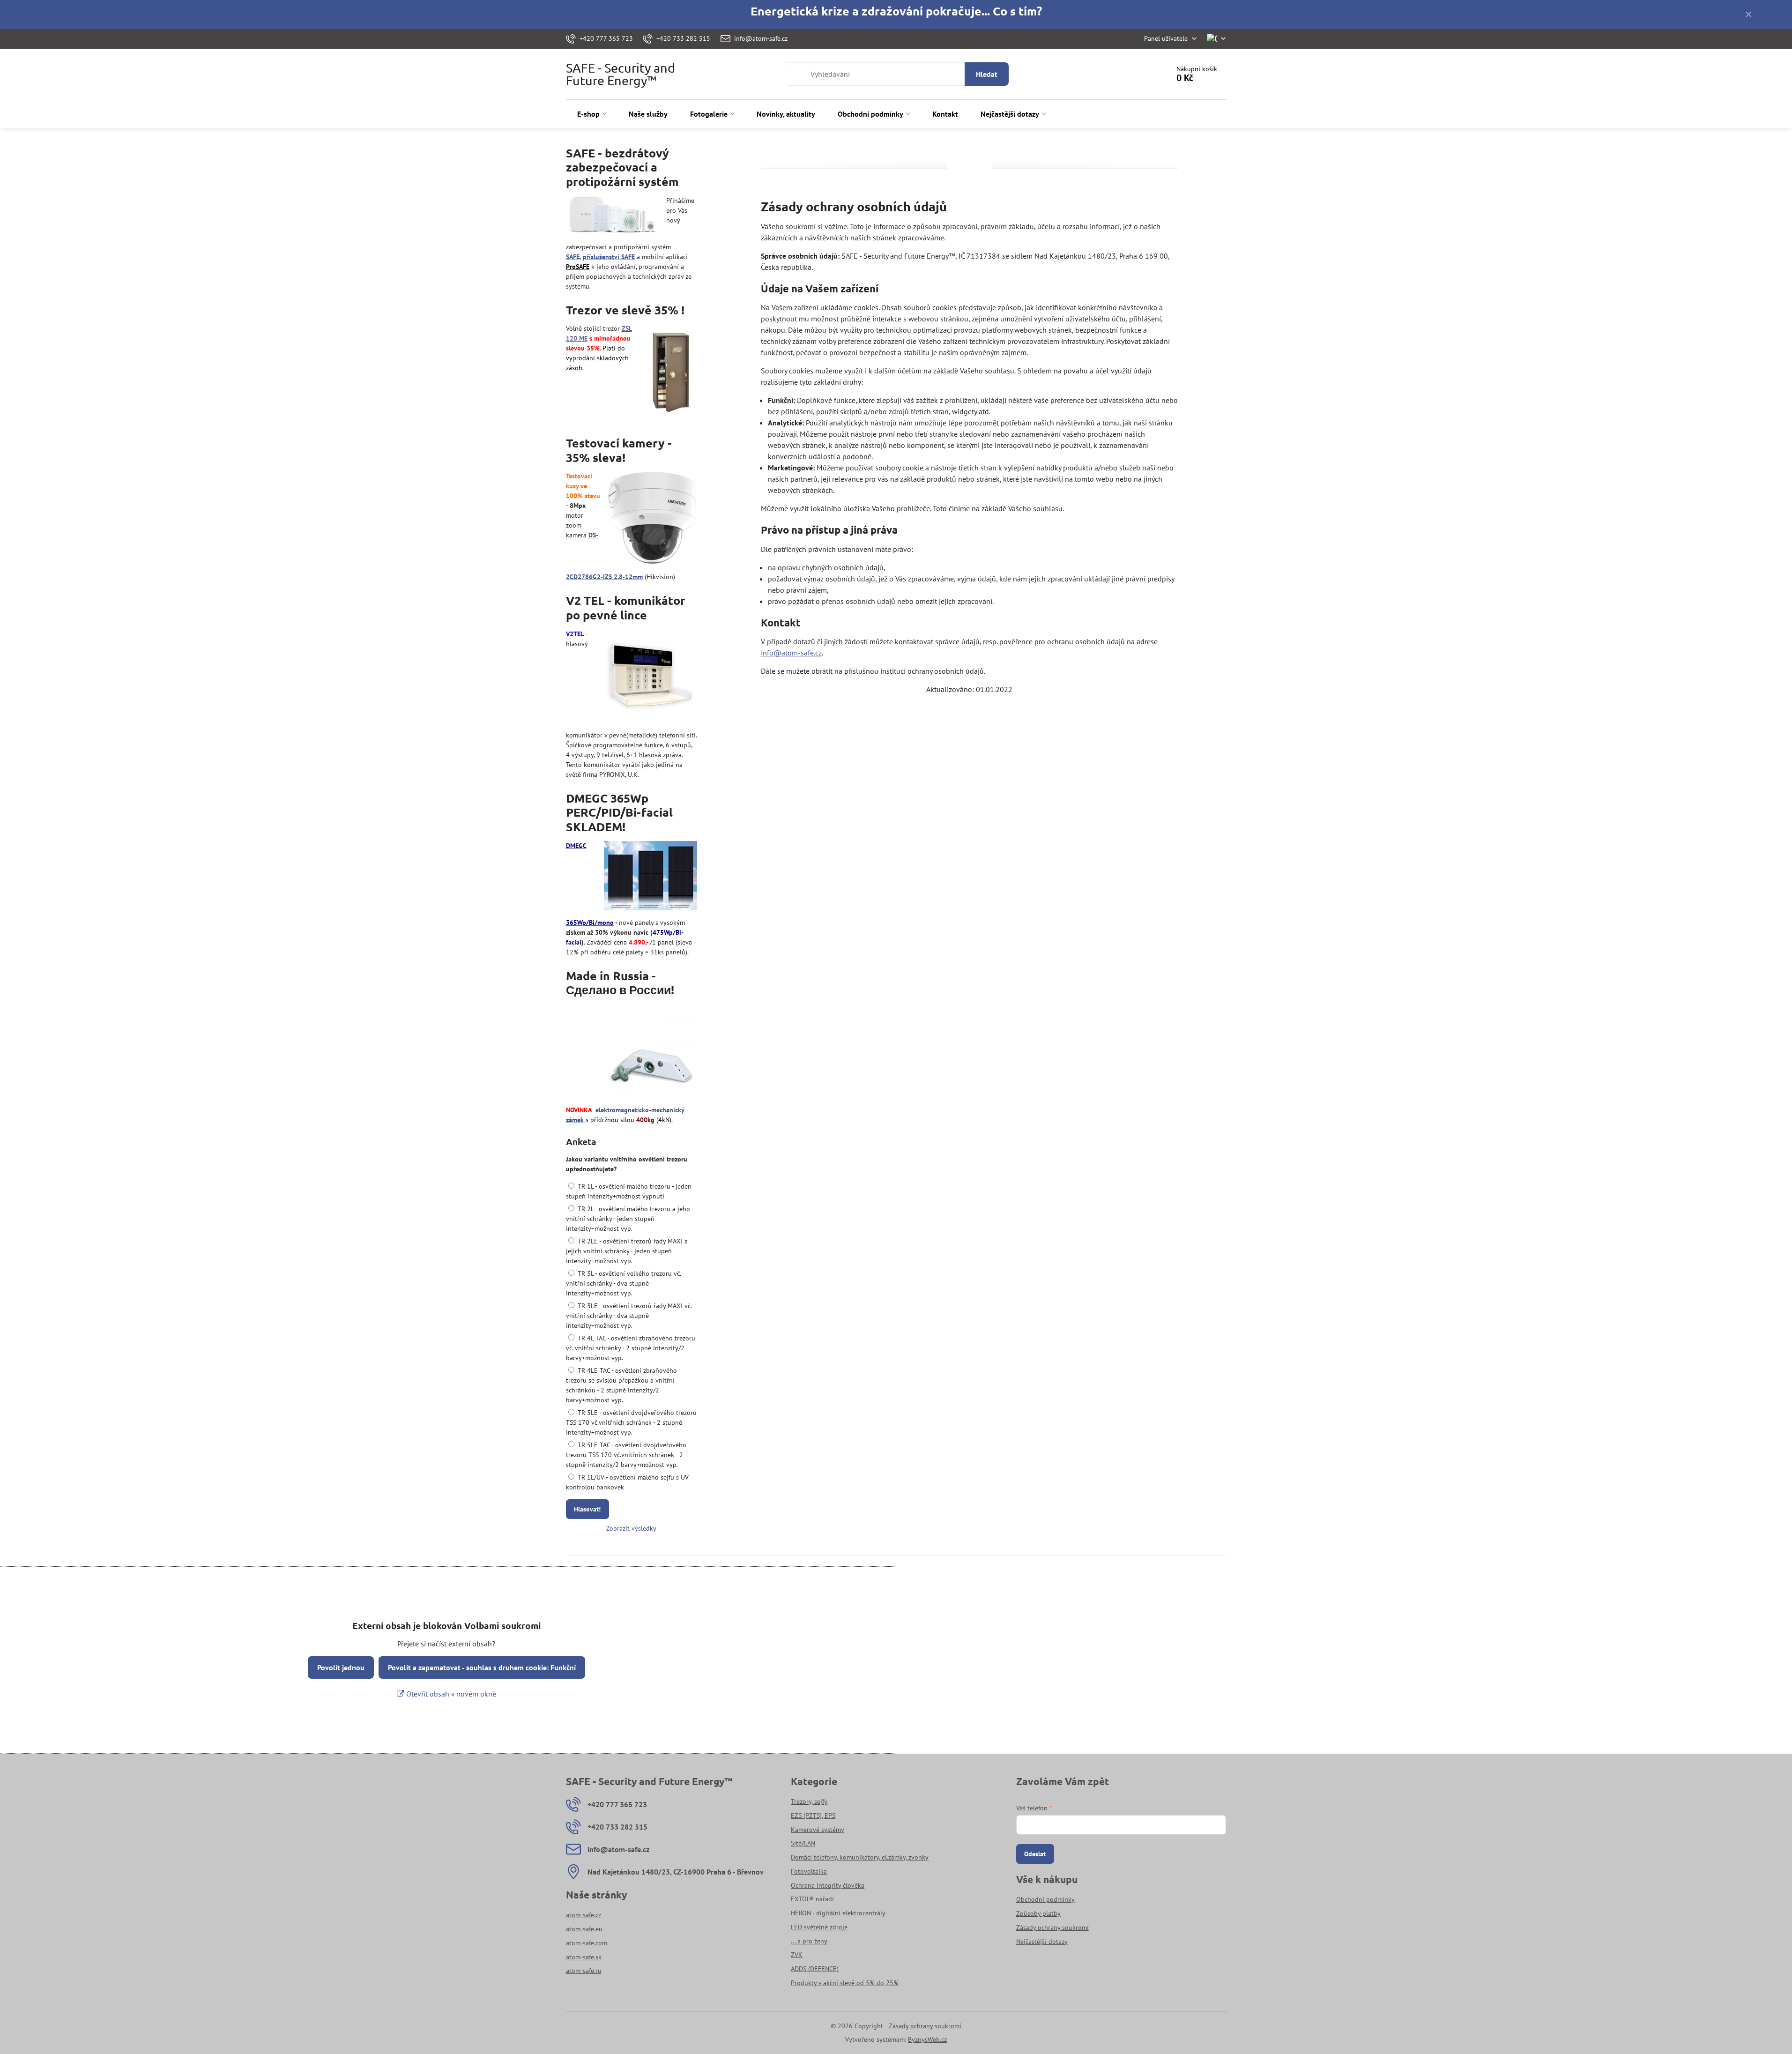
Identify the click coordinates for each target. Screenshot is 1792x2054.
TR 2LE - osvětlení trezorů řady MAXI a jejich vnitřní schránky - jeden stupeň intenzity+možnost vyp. (627, 1251)
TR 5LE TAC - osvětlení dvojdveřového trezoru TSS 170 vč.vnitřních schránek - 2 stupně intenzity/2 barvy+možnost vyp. (626, 1455)
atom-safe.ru (584, 1971)
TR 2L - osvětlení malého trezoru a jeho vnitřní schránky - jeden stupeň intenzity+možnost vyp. (628, 1219)
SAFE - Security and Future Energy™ (621, 74)
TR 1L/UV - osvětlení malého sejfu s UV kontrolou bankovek (627, 1482)
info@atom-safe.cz (791, 653)
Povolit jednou (341, 1667)
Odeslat (1035, 1854)
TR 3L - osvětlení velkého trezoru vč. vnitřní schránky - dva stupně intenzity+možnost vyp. (623, 1283)
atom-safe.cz (584, 1915)
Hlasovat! (587, 1509)
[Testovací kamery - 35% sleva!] (652, 519)
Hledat (987, 74)
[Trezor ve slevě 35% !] (670, 372)
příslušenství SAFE (609, 257)
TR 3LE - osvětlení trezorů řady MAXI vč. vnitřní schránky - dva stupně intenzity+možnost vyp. (629, 1316)
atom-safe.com (587, 1943)
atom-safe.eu (584, 1929)
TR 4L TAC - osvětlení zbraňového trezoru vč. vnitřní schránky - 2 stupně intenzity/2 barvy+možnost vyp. (631, 1348)
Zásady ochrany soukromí (925, 2026)
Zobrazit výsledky (631, 1528)
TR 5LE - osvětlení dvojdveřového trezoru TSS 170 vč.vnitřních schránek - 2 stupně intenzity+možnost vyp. (631, 1422)
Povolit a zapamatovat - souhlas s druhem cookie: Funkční (482, 1667)
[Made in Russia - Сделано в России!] (650, 1052)
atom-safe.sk (584, 1957)
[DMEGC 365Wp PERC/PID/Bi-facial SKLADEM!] (651, 877)
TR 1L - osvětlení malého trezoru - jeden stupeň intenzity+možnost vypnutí (629, 1191)
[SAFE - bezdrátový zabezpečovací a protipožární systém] (613, 217)
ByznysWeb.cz (927, 2039)
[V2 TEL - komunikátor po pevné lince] (650, 677)
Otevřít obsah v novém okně (450, 1694)
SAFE (573, 257)
